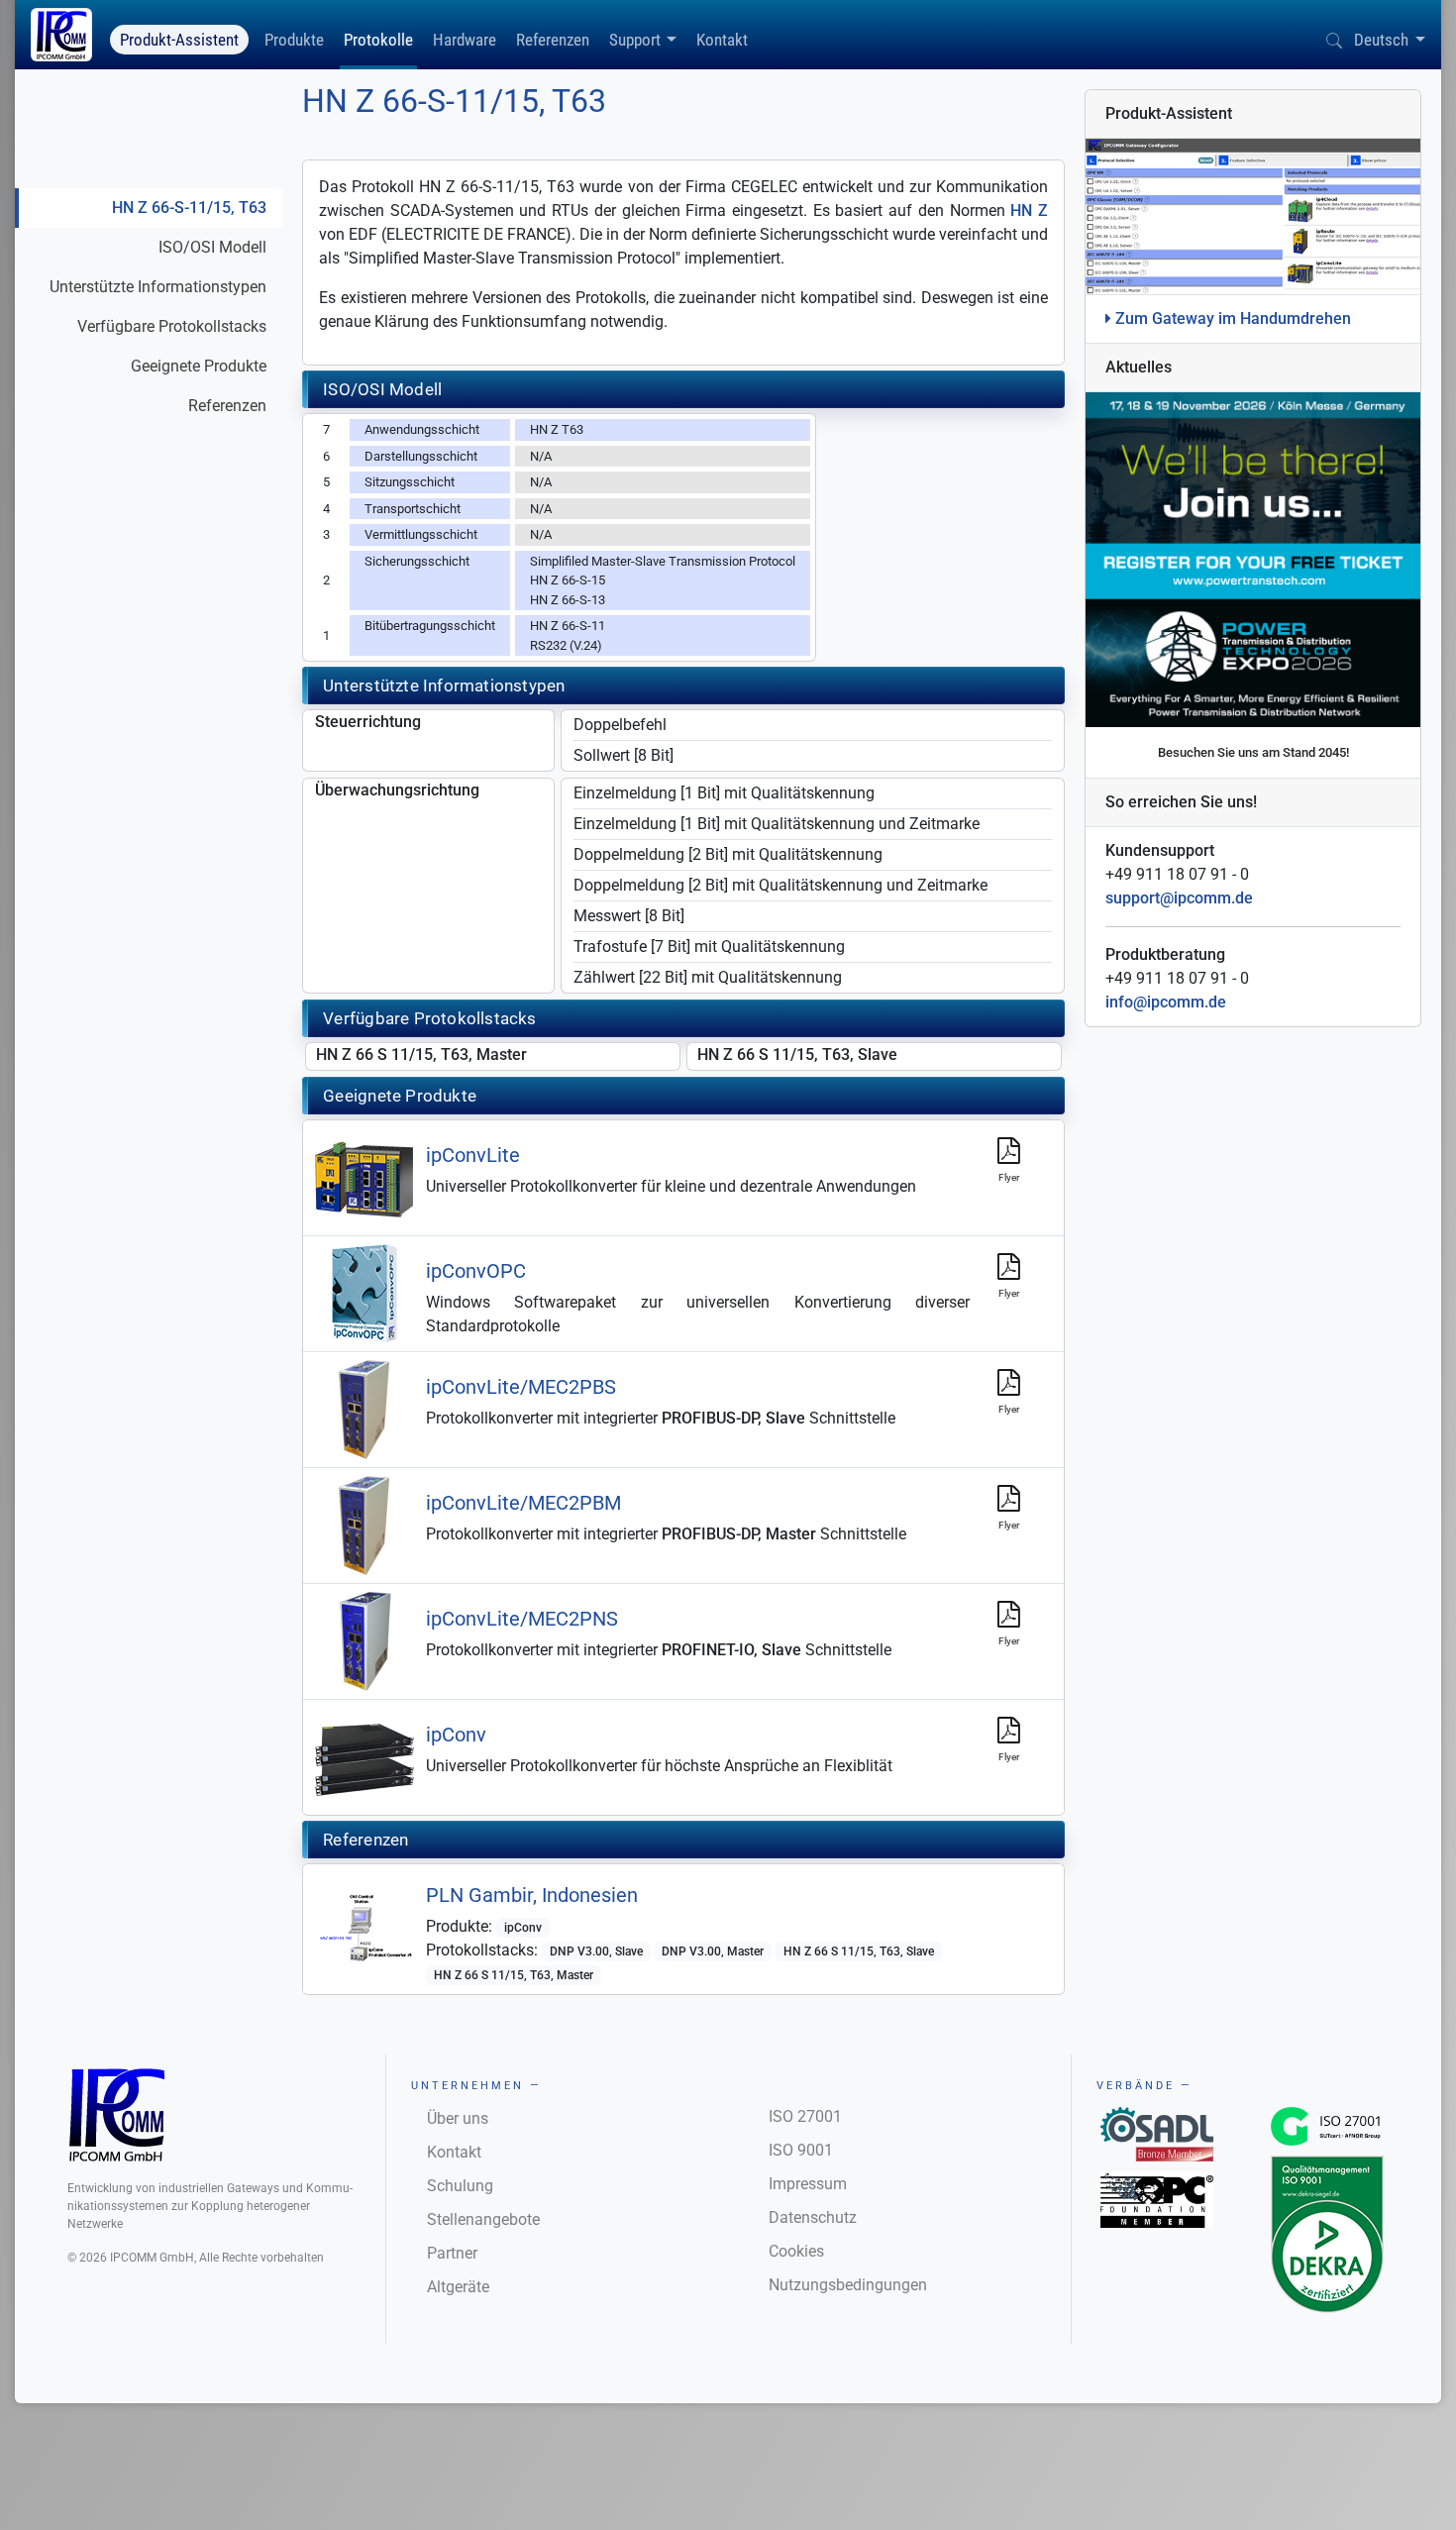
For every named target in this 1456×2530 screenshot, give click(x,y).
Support (635, 40)
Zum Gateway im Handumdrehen (1231, 318)
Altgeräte (458, 2287)
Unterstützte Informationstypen (158, 287)
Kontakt (722, 40)
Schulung (460, 2186)
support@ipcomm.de (1179, 898)
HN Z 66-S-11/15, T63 (189, 208)
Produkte (294, 40)
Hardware (465, 40)
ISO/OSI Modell (212, 247)
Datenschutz (813, 2217)
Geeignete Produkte (199, 366)
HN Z (1029, 211)
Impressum (808, 2184)
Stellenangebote (483, 2219)
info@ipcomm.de (1166, 1002)
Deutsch (1381, 40)
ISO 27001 (805, 2116)
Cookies (796, 2251)
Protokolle (378, 40)
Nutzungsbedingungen (848, 2285)
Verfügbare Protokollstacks (172, 326)
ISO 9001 (801, 2150)
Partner (452, 2253)
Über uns (458, 2118)
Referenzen (553, 40)
